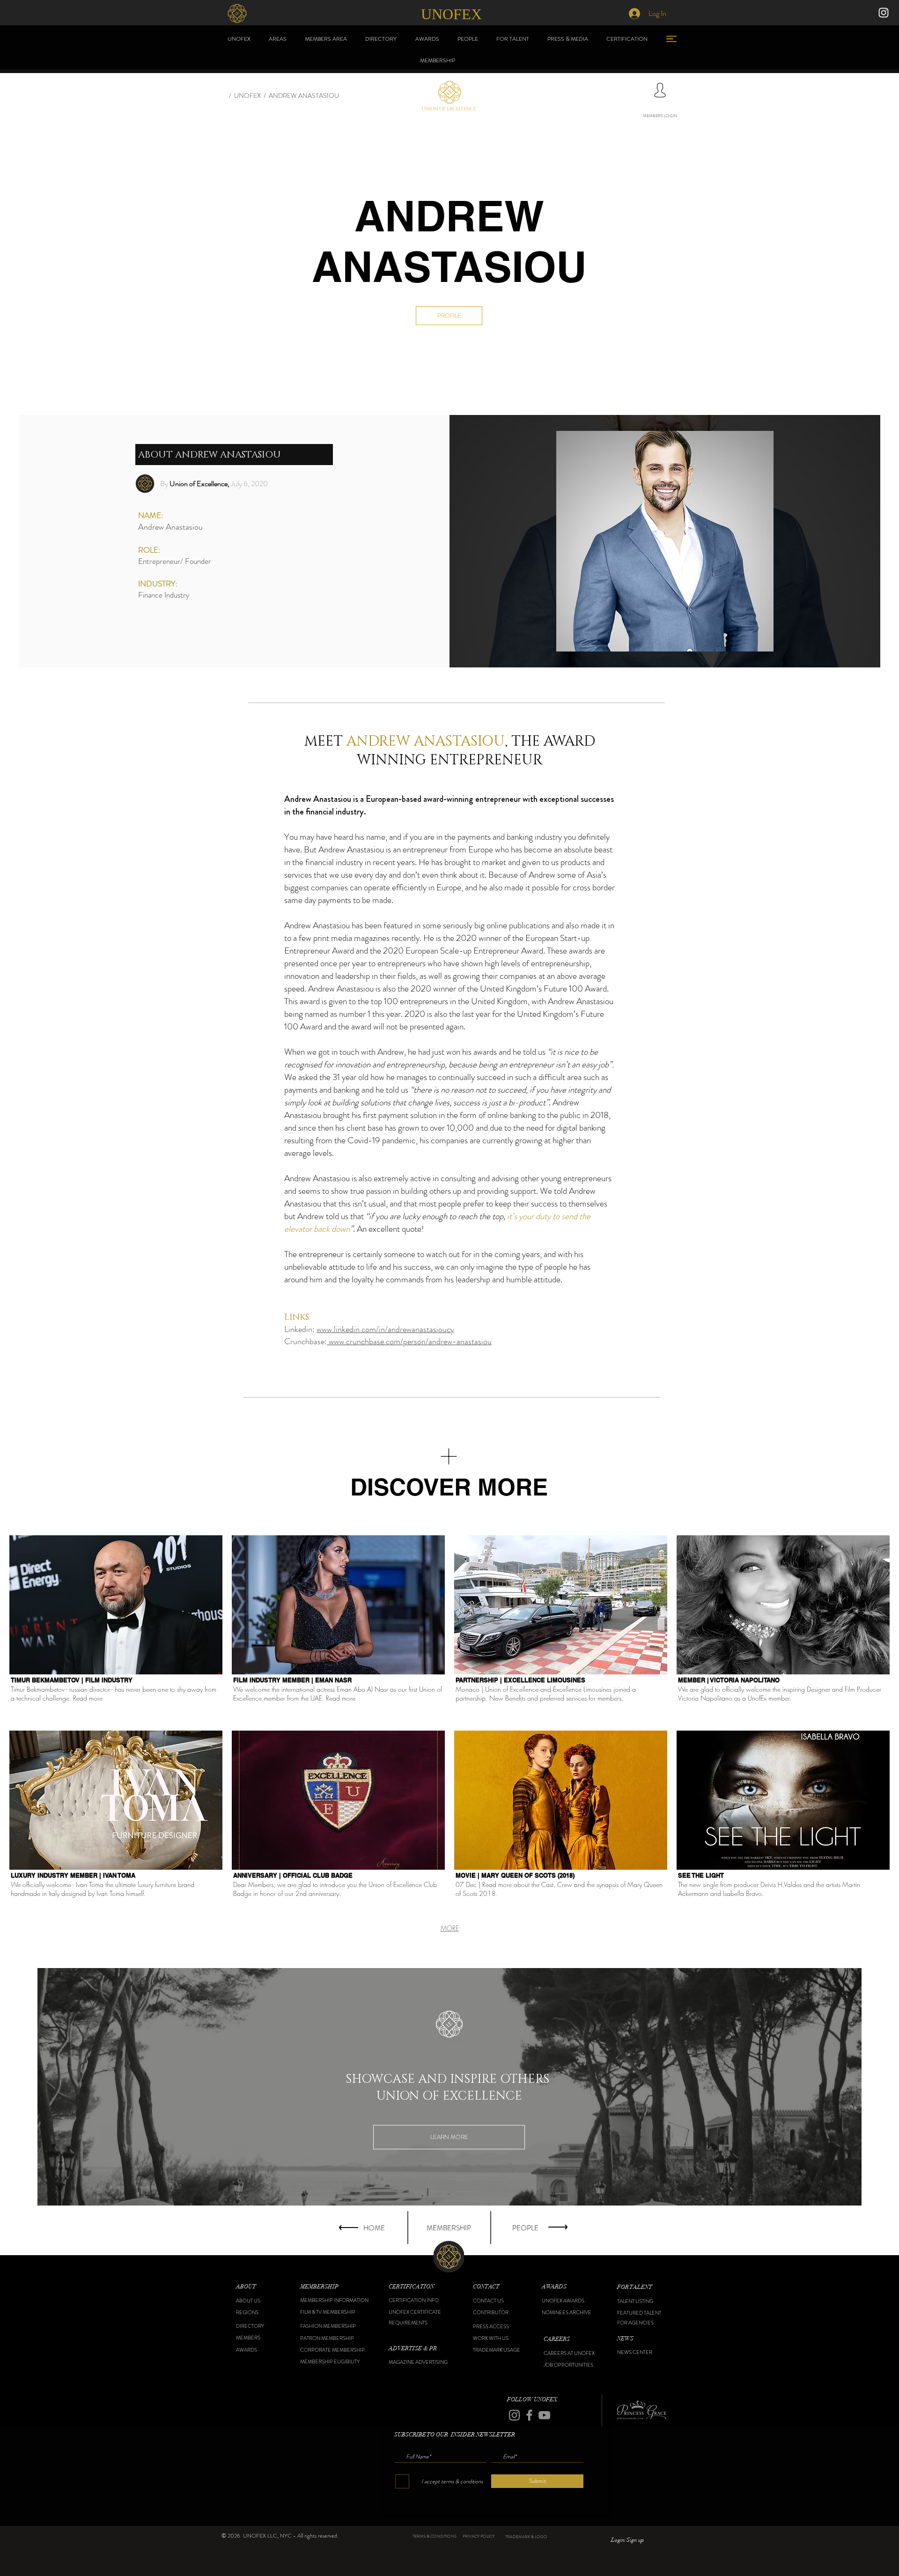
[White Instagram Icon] (884, 13)
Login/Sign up (627, 2540)
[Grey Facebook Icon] (529, 2415)
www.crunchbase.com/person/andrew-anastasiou (409, 1341)
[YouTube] (544, 2415)
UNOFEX (247, 96)
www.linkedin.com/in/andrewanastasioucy (385, 1329)
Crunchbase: (306, 1341)
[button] (260, 2287)
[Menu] (671, 39)
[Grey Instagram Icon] (514, 2415)
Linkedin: (300, 1329)
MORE (450, 1928)
